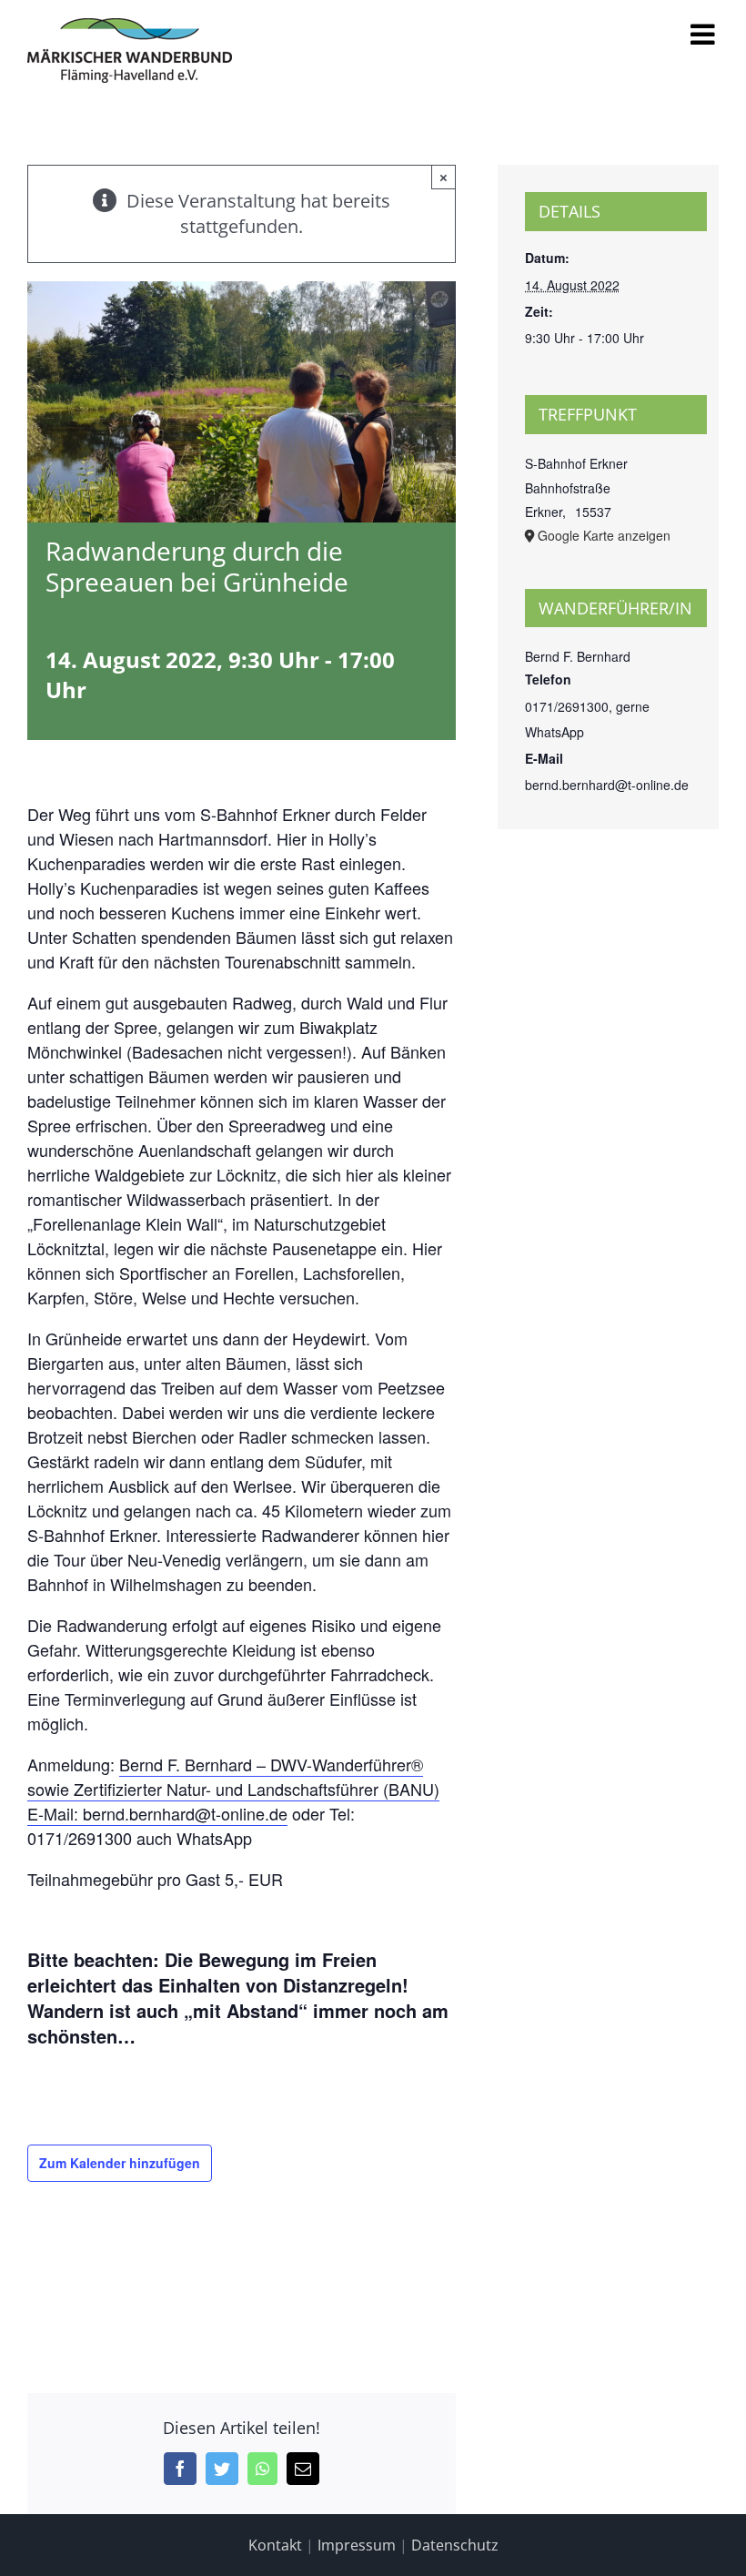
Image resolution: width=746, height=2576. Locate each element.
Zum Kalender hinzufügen (120, 2163)
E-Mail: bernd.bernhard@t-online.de (157, 1813)
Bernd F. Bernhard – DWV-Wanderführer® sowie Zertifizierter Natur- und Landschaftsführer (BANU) (233, 1776)
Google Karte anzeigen (604, 535)
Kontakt (275, 2545)
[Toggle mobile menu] (705, 34)
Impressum (357, 2545)
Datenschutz (455, 2545)
